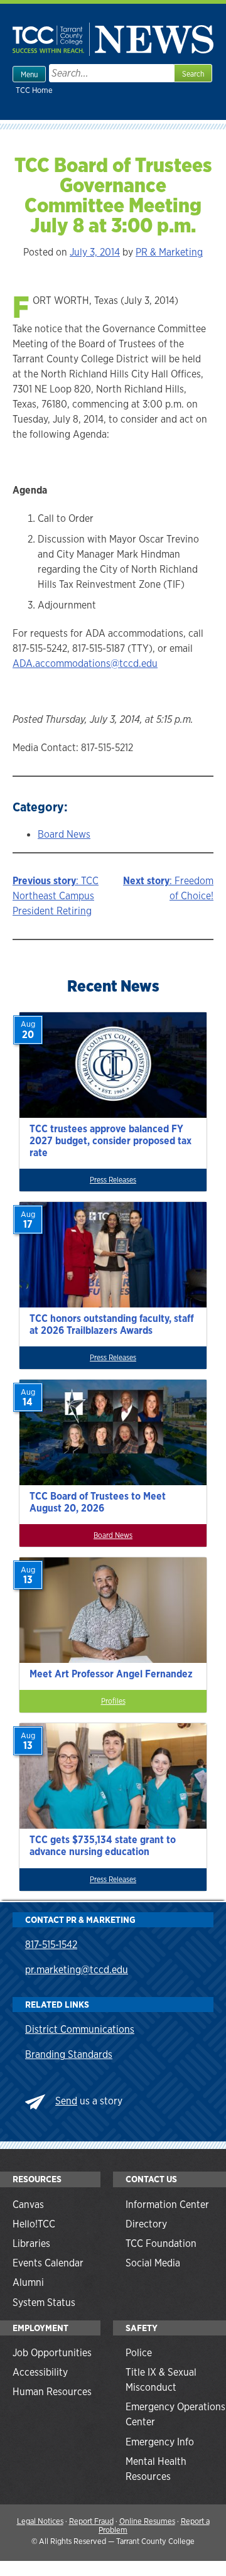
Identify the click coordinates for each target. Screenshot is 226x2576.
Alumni (28, 2282)
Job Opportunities (52, 2353)
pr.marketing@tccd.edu (77, 1970)
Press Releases (113, 1180)
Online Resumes (147, 2521)
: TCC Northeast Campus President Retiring (56, 896)
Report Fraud (91, 2521)
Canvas (28, 2205)
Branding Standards (69, 2054)
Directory (146, 2224)
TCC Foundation (161, 2243)
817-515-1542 (51, 1945)
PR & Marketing (169, 252)
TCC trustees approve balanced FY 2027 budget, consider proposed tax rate (110, 1141)
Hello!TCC (34, 2224)
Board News (64, 834)
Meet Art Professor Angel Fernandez (111, 1674)
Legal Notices (40, 2521)
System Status (44, 2303)
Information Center (167, 2205)
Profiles (113, 1701)
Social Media (153, 2263)
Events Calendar (48, 2263)
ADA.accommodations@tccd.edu (85, 663)
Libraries (31, 2243)
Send (66, 2101)
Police (139, 2353)
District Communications (80, 2029)
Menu (29, 75)
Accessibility (40, 2372)
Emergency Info (160, 2442)
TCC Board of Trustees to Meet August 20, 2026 (98, 1502)
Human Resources (52, 2392)
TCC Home (34, 90)
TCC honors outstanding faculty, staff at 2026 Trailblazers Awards (112, 1324)
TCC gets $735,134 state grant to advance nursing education (103, 1846)
